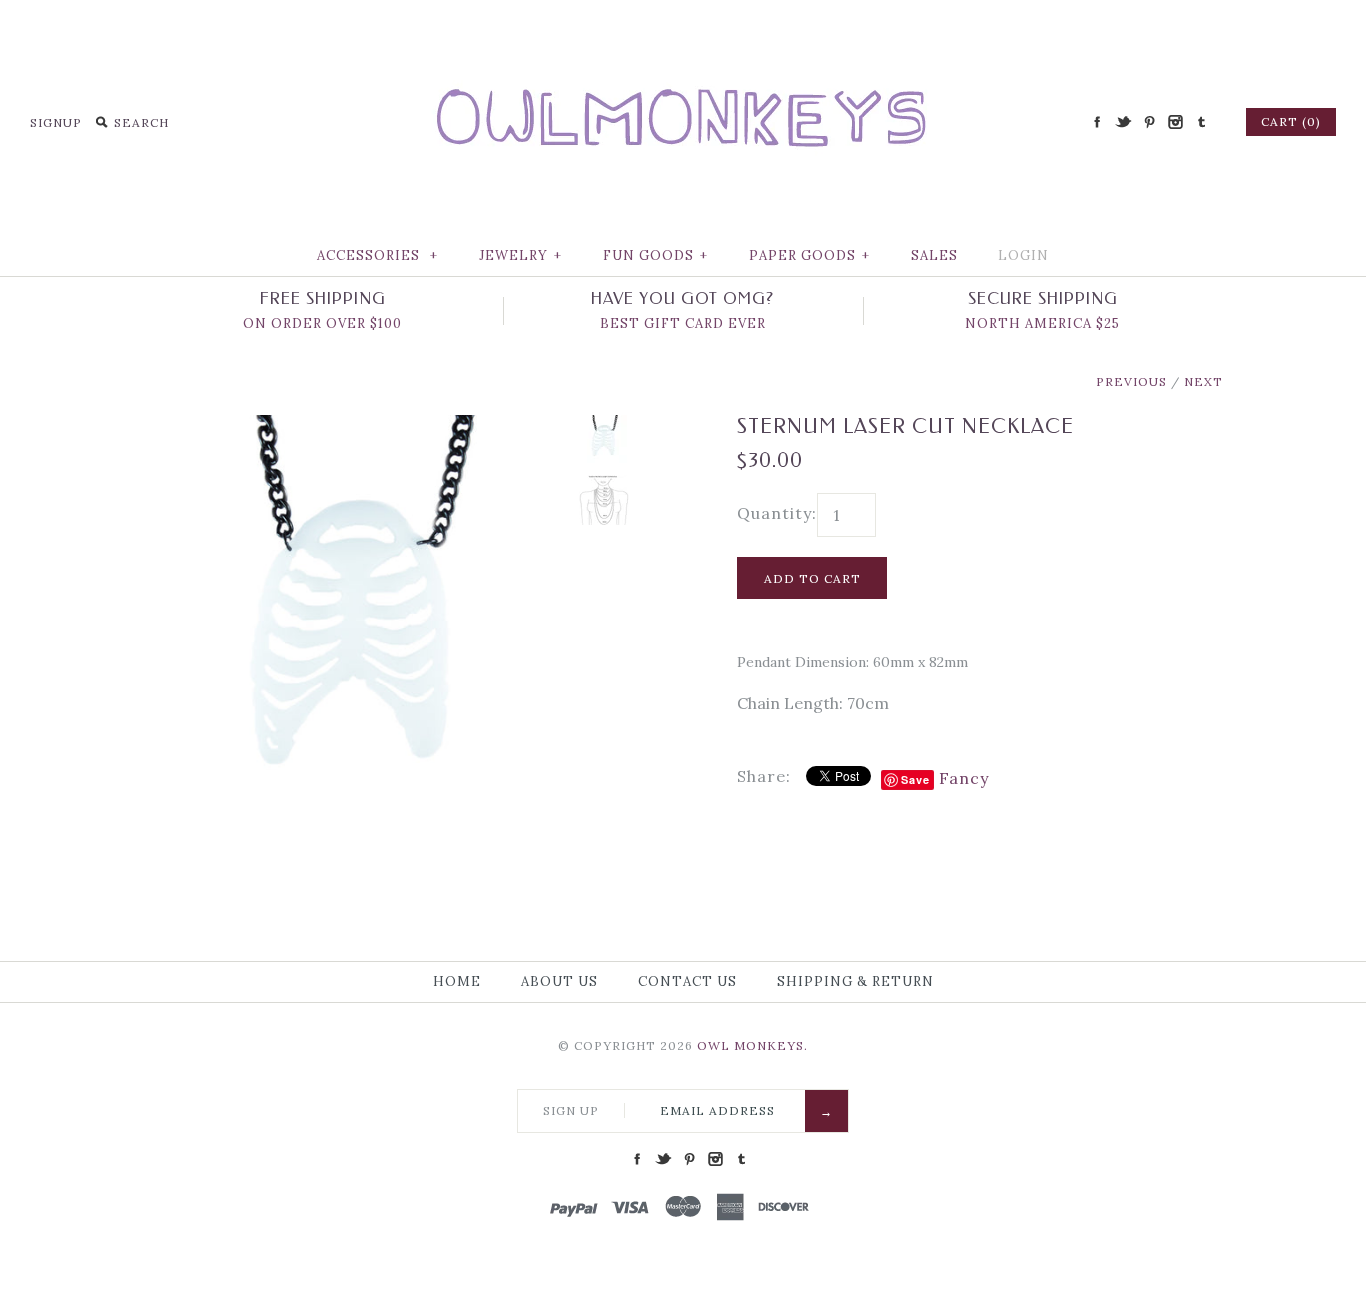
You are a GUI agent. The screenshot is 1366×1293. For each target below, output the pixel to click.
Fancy (964, 778)
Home (457, 981)
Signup (56, 122)
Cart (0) (1291, 121)
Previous (1131, 381)
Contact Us (687, 981)
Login (1023, 255)
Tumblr (1201, 122)
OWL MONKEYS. (752, 1045)
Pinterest (1149, 122)
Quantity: (777, 513)
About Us (559, 981)
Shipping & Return (855, 981)
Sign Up (571, 1110)
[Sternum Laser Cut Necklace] (356, 427)
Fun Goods (655, 255)
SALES (934, 255)
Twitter (1123, 122)
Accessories (377, 255)
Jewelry (520, 255)
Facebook (1097, 122)
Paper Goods (809, 255)
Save (915, 779)
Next (1203, 381)
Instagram (1175, 122)
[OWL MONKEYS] (683, 30)
